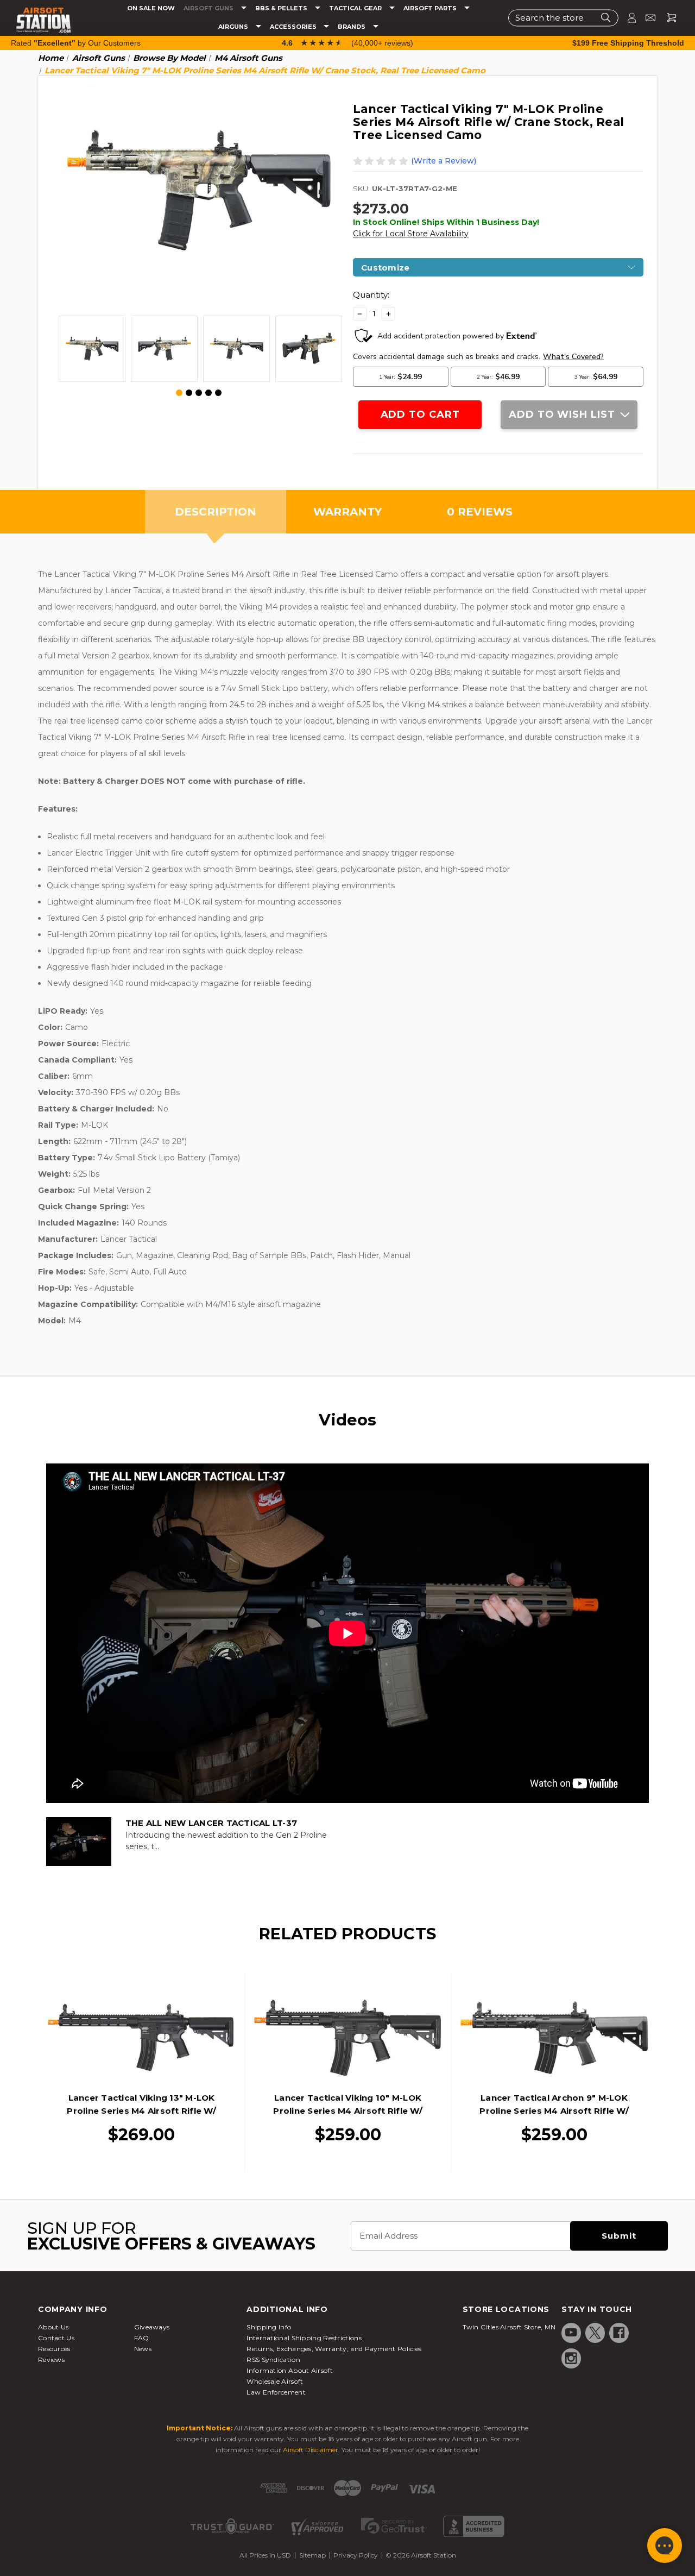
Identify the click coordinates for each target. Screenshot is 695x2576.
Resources (54, 2349)
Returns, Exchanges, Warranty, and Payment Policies (334, 2349)
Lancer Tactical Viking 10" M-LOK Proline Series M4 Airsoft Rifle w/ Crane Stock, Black (348, 2111)
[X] (595, 2333)
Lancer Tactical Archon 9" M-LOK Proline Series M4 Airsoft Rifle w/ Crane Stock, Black (554, 2111)
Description (216, 512)
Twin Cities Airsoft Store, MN (509, 2327)
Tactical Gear (356, 8)
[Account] (627, 18)
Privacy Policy (356, 2555)
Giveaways (152, 2327)
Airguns (234, 27)
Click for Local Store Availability (411, 234)
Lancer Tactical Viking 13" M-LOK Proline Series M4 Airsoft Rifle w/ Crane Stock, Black (141, 2111)
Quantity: (371, 295)
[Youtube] (571, 2333)
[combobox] (563, 18)
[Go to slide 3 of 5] (199, 393)
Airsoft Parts (431, 8)
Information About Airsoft (290, 2370)
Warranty (347, 512)
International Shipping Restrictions (304, 2338)
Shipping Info (269, 2327)
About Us (53, 2327)
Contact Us (56, 2338)
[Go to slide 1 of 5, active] (180, 393)
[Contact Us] (646, 18)
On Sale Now (151, 8)
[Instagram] (571, 2358)
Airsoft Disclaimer (311, 2450)
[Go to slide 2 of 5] (189, 393)
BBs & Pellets (282, 8)
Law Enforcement (276, 2392)
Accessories (294, 27)
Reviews (51, 2360)
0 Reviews (480, 512)
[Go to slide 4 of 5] (208, 393)
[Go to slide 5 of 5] (218, 393)
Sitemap (312, 2555)
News (143, 2349)
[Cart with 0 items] (667, 18)
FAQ (142, 2338)
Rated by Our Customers (76, 43)
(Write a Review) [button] (444, 161)
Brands (352, 27)
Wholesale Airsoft (275, 2381)
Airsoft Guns (209, 8)
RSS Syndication (273, 2360)
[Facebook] (619, 2333)
